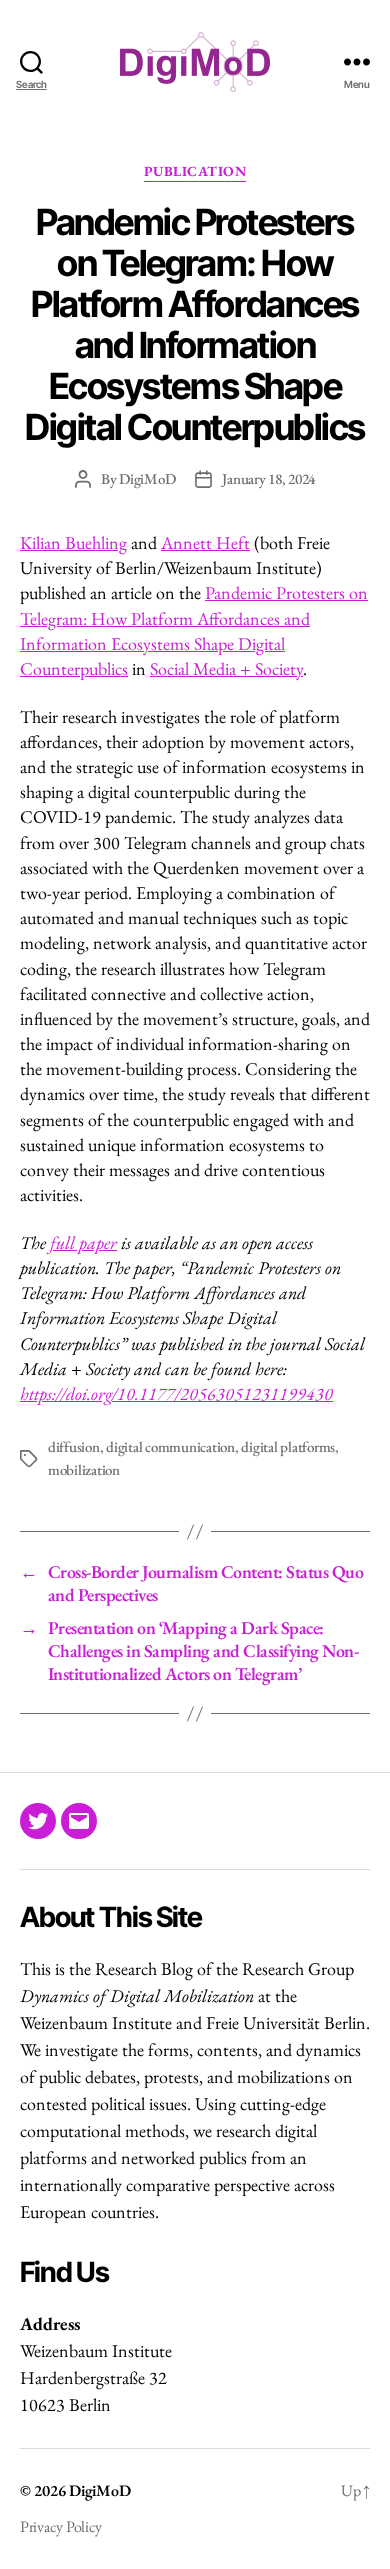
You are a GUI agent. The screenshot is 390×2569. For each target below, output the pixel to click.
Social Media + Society (226, 668)
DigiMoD (147, 478)
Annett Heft (205, 542)
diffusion (74, 1446)
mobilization (84, 1469)
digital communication (170, 1446)
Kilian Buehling (73, 542)
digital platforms (288, 1446)
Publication (195, 171)
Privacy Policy (61, 2526)
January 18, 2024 (268, 478)
